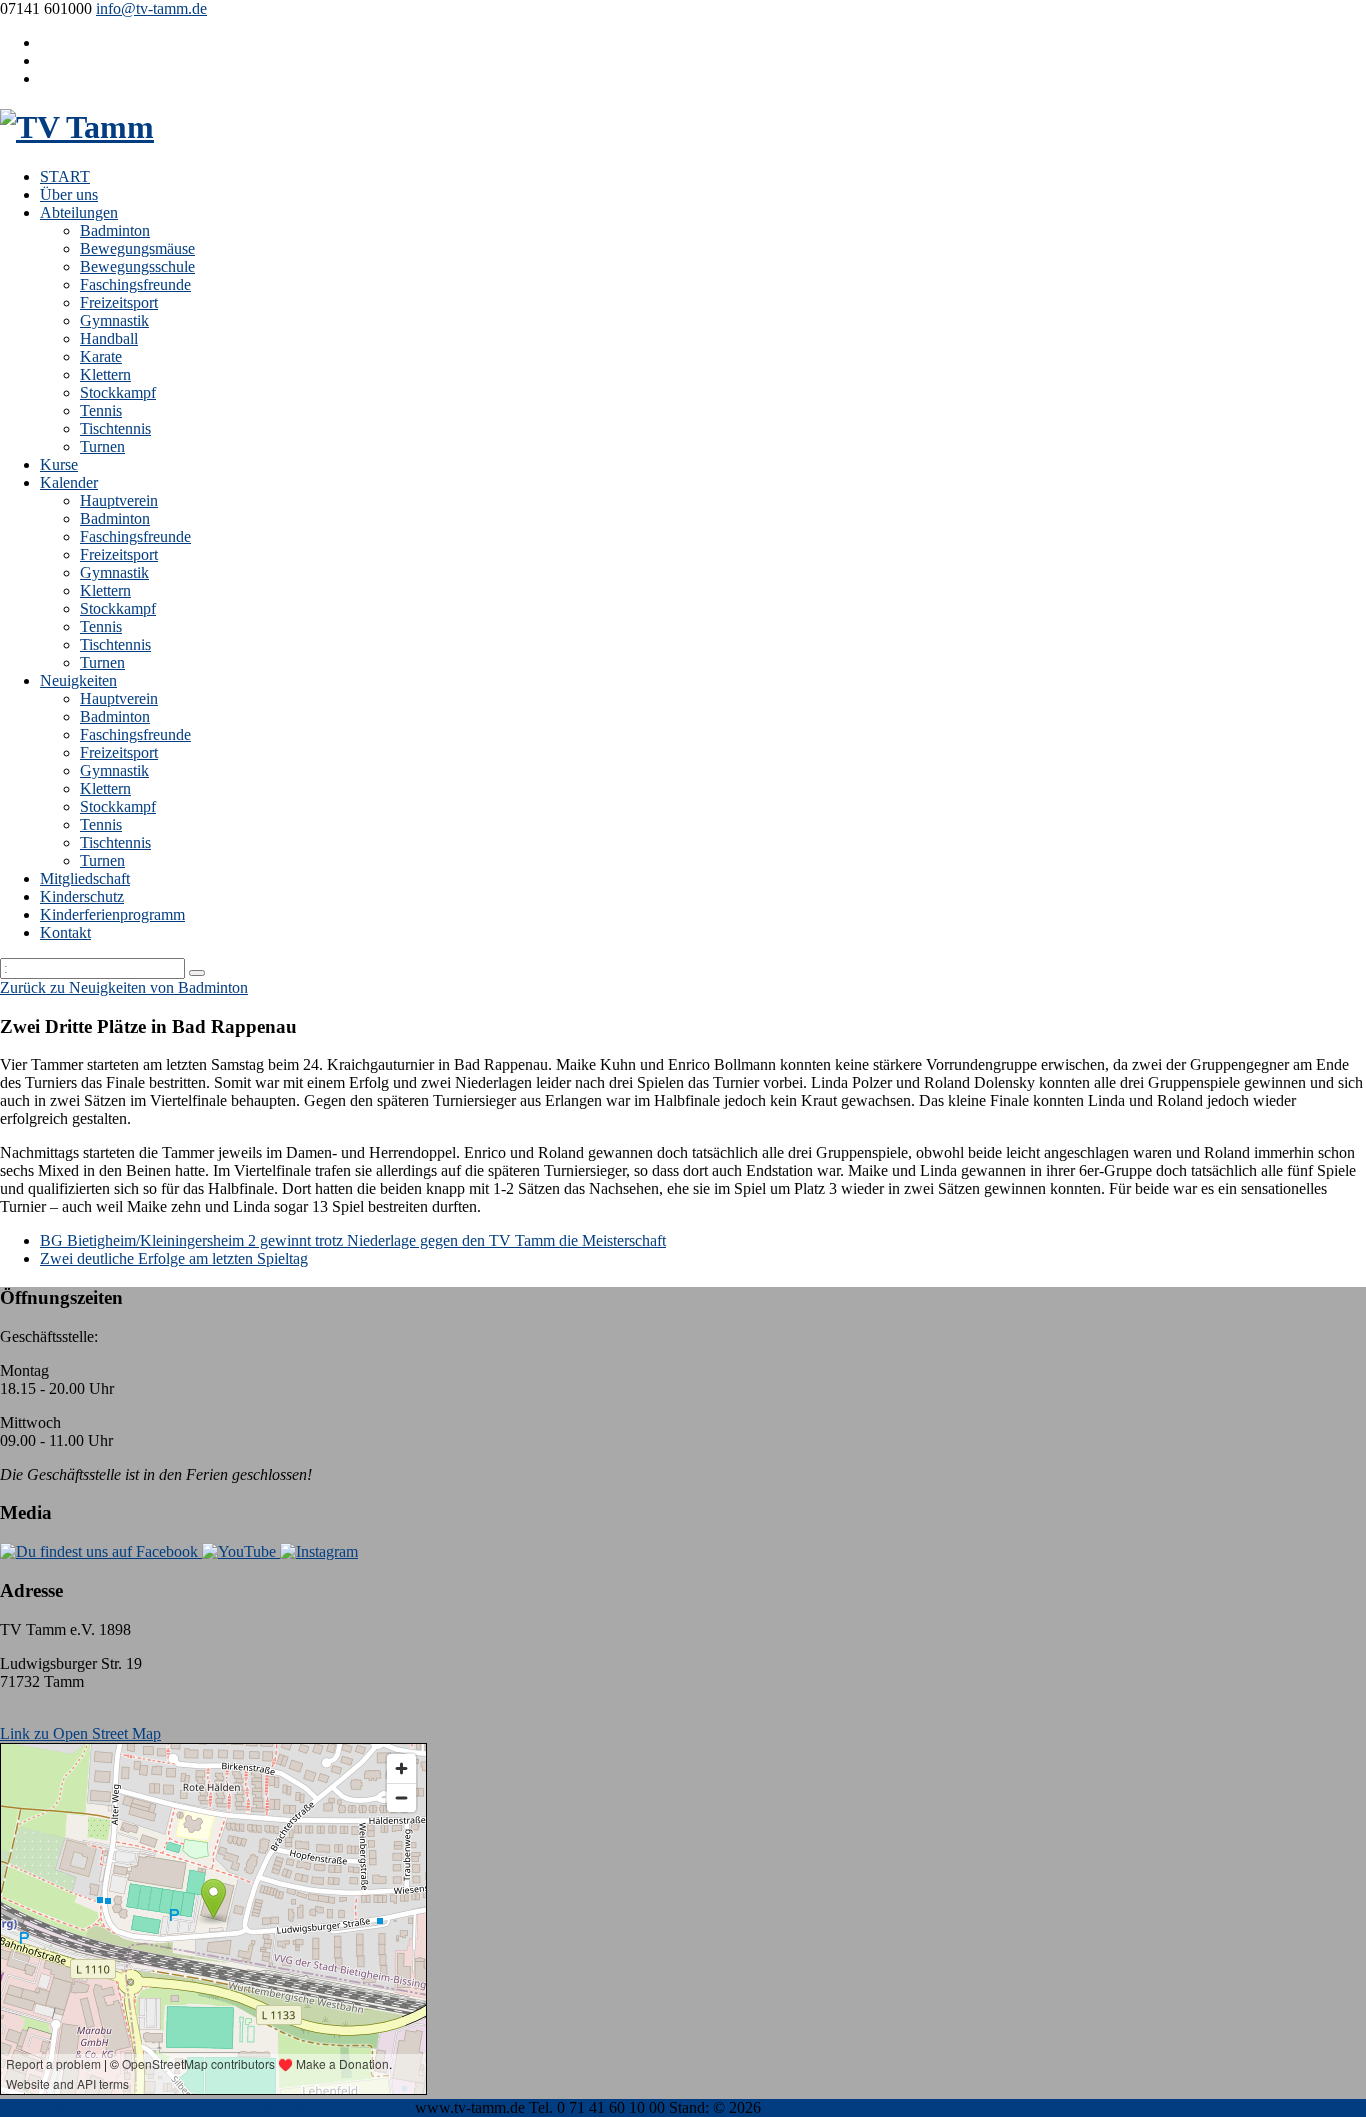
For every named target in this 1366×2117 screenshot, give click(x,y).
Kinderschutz (82, 896)
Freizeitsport (119, 302)
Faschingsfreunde (135, 284)
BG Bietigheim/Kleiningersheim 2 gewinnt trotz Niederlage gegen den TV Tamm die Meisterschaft (353, 1240)
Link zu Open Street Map (80, 1733)
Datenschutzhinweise (213, 2107)
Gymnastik (114, 320)
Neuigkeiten (78, 680)
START (65, 176)
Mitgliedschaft (85, 878)
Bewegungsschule (137, 266)
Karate (101, 356)
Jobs (397, 2107)
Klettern (105, 374)
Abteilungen (79, 212)
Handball (109, 338)
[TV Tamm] (77, 127)
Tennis (101, 410)
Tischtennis (115, 428)
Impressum (107, 2107)
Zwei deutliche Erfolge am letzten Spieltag (174, 1258)
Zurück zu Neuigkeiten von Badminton (124, 987)
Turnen (102, 446)
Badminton (115, 230)
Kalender (69, 482)
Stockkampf (118, 392)
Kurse (59, 464)
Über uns (69, 194)
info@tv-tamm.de (151, 8)
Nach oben (34, 2107)
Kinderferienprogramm (112, 914)
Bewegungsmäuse (137, 248)
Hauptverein (119, 500)
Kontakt (65, 932)
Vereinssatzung (331, 2107)
